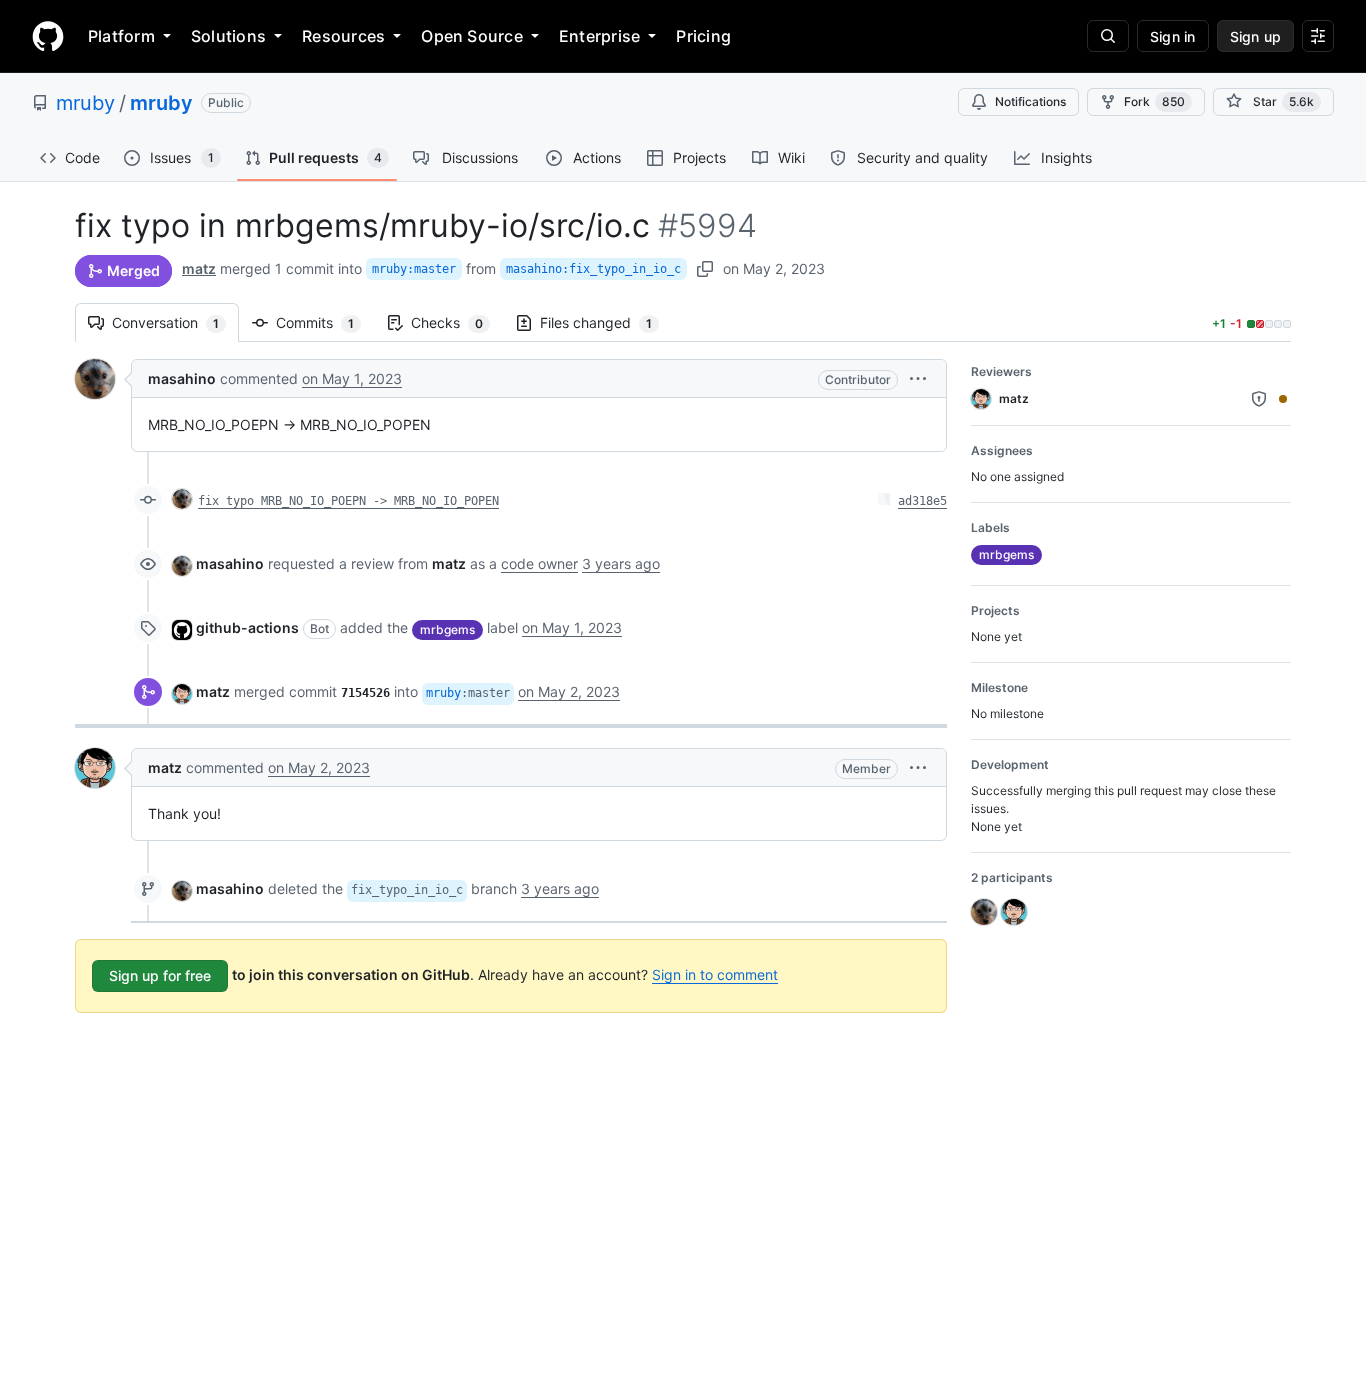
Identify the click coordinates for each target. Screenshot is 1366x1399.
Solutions (228, 36)
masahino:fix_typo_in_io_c (593, 269)
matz (199, 268)
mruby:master (414, 269)
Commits (325, 322)
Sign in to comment (715, 974)
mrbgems (447, 629)
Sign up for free (160, 975)
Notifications (1030, 101)
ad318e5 (922, 501)
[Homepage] (48, 36)
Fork (1154, 101)
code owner (539, 563)
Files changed (606, 322)
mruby (85, 103)
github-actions (247, 627)
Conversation (175, 322)
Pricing (703, 36)
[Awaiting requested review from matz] (1283, 399)
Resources (343, 36)
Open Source (472, 36)
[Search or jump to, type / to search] (1108, 36)
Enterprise (599, 36)
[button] (918, 378)
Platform (121, 36)
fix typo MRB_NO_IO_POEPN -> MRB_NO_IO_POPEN (348, 501)
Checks (457, 322)
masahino (182, 378)
